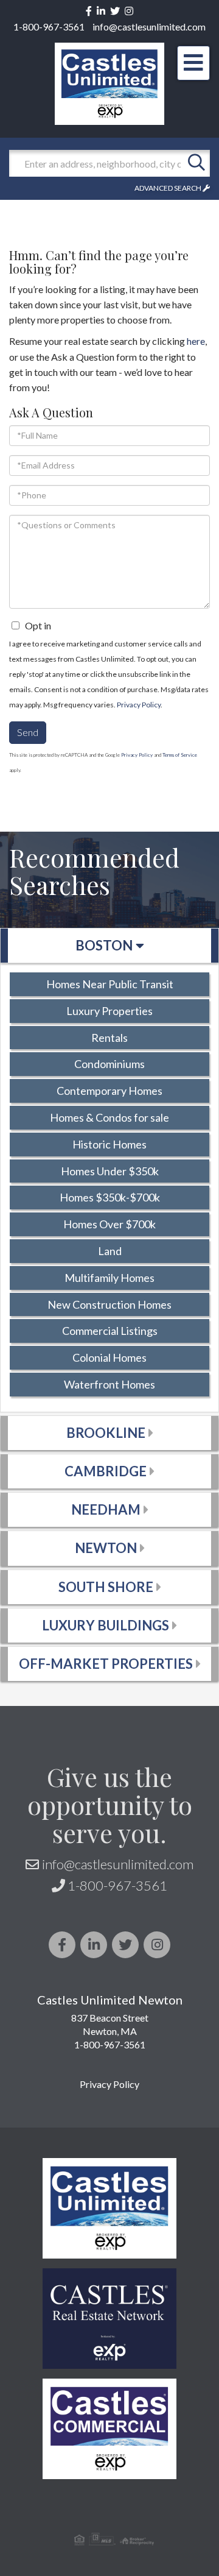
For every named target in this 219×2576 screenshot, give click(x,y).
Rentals (109, 1038)
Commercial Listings (110, 1331)
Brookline (106, 1433)
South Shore (106, 1587)
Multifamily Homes (109, 1278)
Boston (104, 945)
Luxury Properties (109, 1011)
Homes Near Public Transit (110, 984)
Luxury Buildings (106, 1625)
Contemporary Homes (109, 1091)
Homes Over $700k (109, 1224)
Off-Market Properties (106, 1664)
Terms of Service (180, 755)
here (196, 341)
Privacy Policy (139, 705)
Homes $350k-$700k (110, 1197)
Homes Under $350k (110, 1171)
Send (28, 732)
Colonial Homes (109, 1357)
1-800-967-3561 (49, 27)
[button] (196, 163)
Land (110, 1251)
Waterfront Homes (109, 1384)
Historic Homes (109, 1144)
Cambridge (106, 1471)
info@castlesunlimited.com (149, 27)
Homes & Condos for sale (109, 1117)
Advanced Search (168, 188)
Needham (106, 1509)
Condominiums (109, 1064)
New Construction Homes (109, 1304)
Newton (106, 1548)
